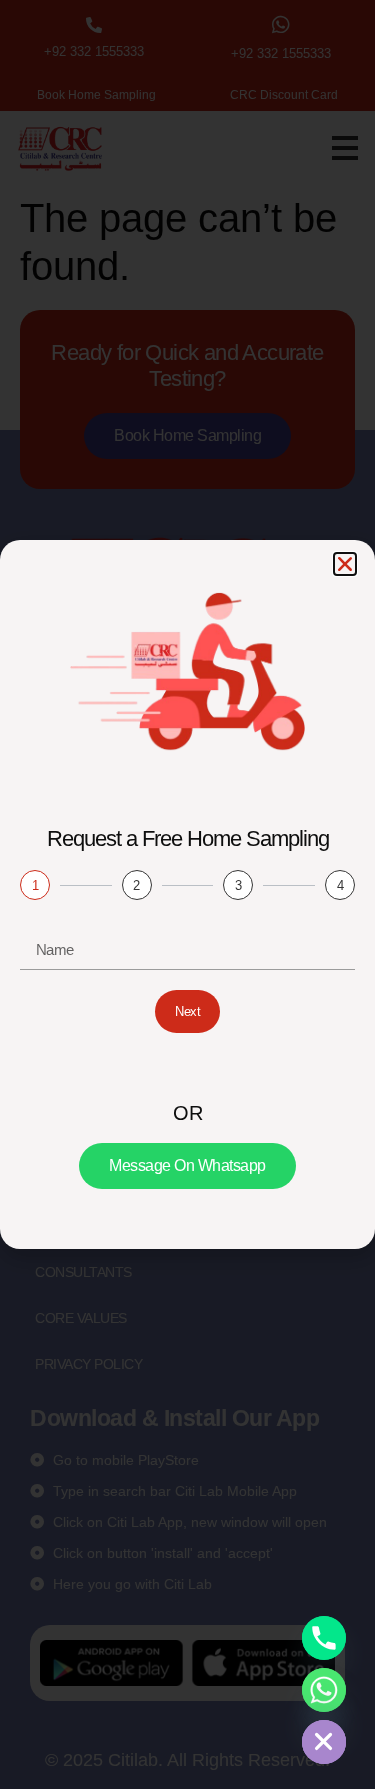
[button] (345, 564)
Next (187, 1011)
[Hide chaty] (324, 1742)
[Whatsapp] (324, 1690)
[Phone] (324, 1638)
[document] (187, 894)
